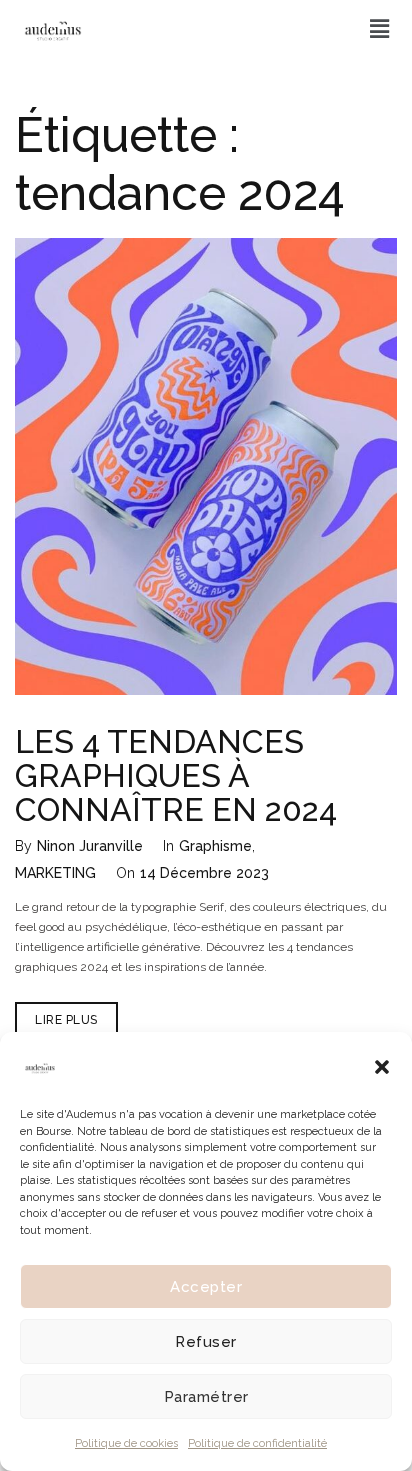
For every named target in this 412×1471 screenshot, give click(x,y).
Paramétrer (206, 1397)
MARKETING (55, 873)
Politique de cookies (126, 1443)
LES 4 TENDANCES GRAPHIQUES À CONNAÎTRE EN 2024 (176, 775)
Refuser (206, 1342)
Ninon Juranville (90, 846)
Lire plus (76, 1014)
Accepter (206, 1287)
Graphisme (215, 846)
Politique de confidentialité (257, 1443)
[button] (382, 1067)
